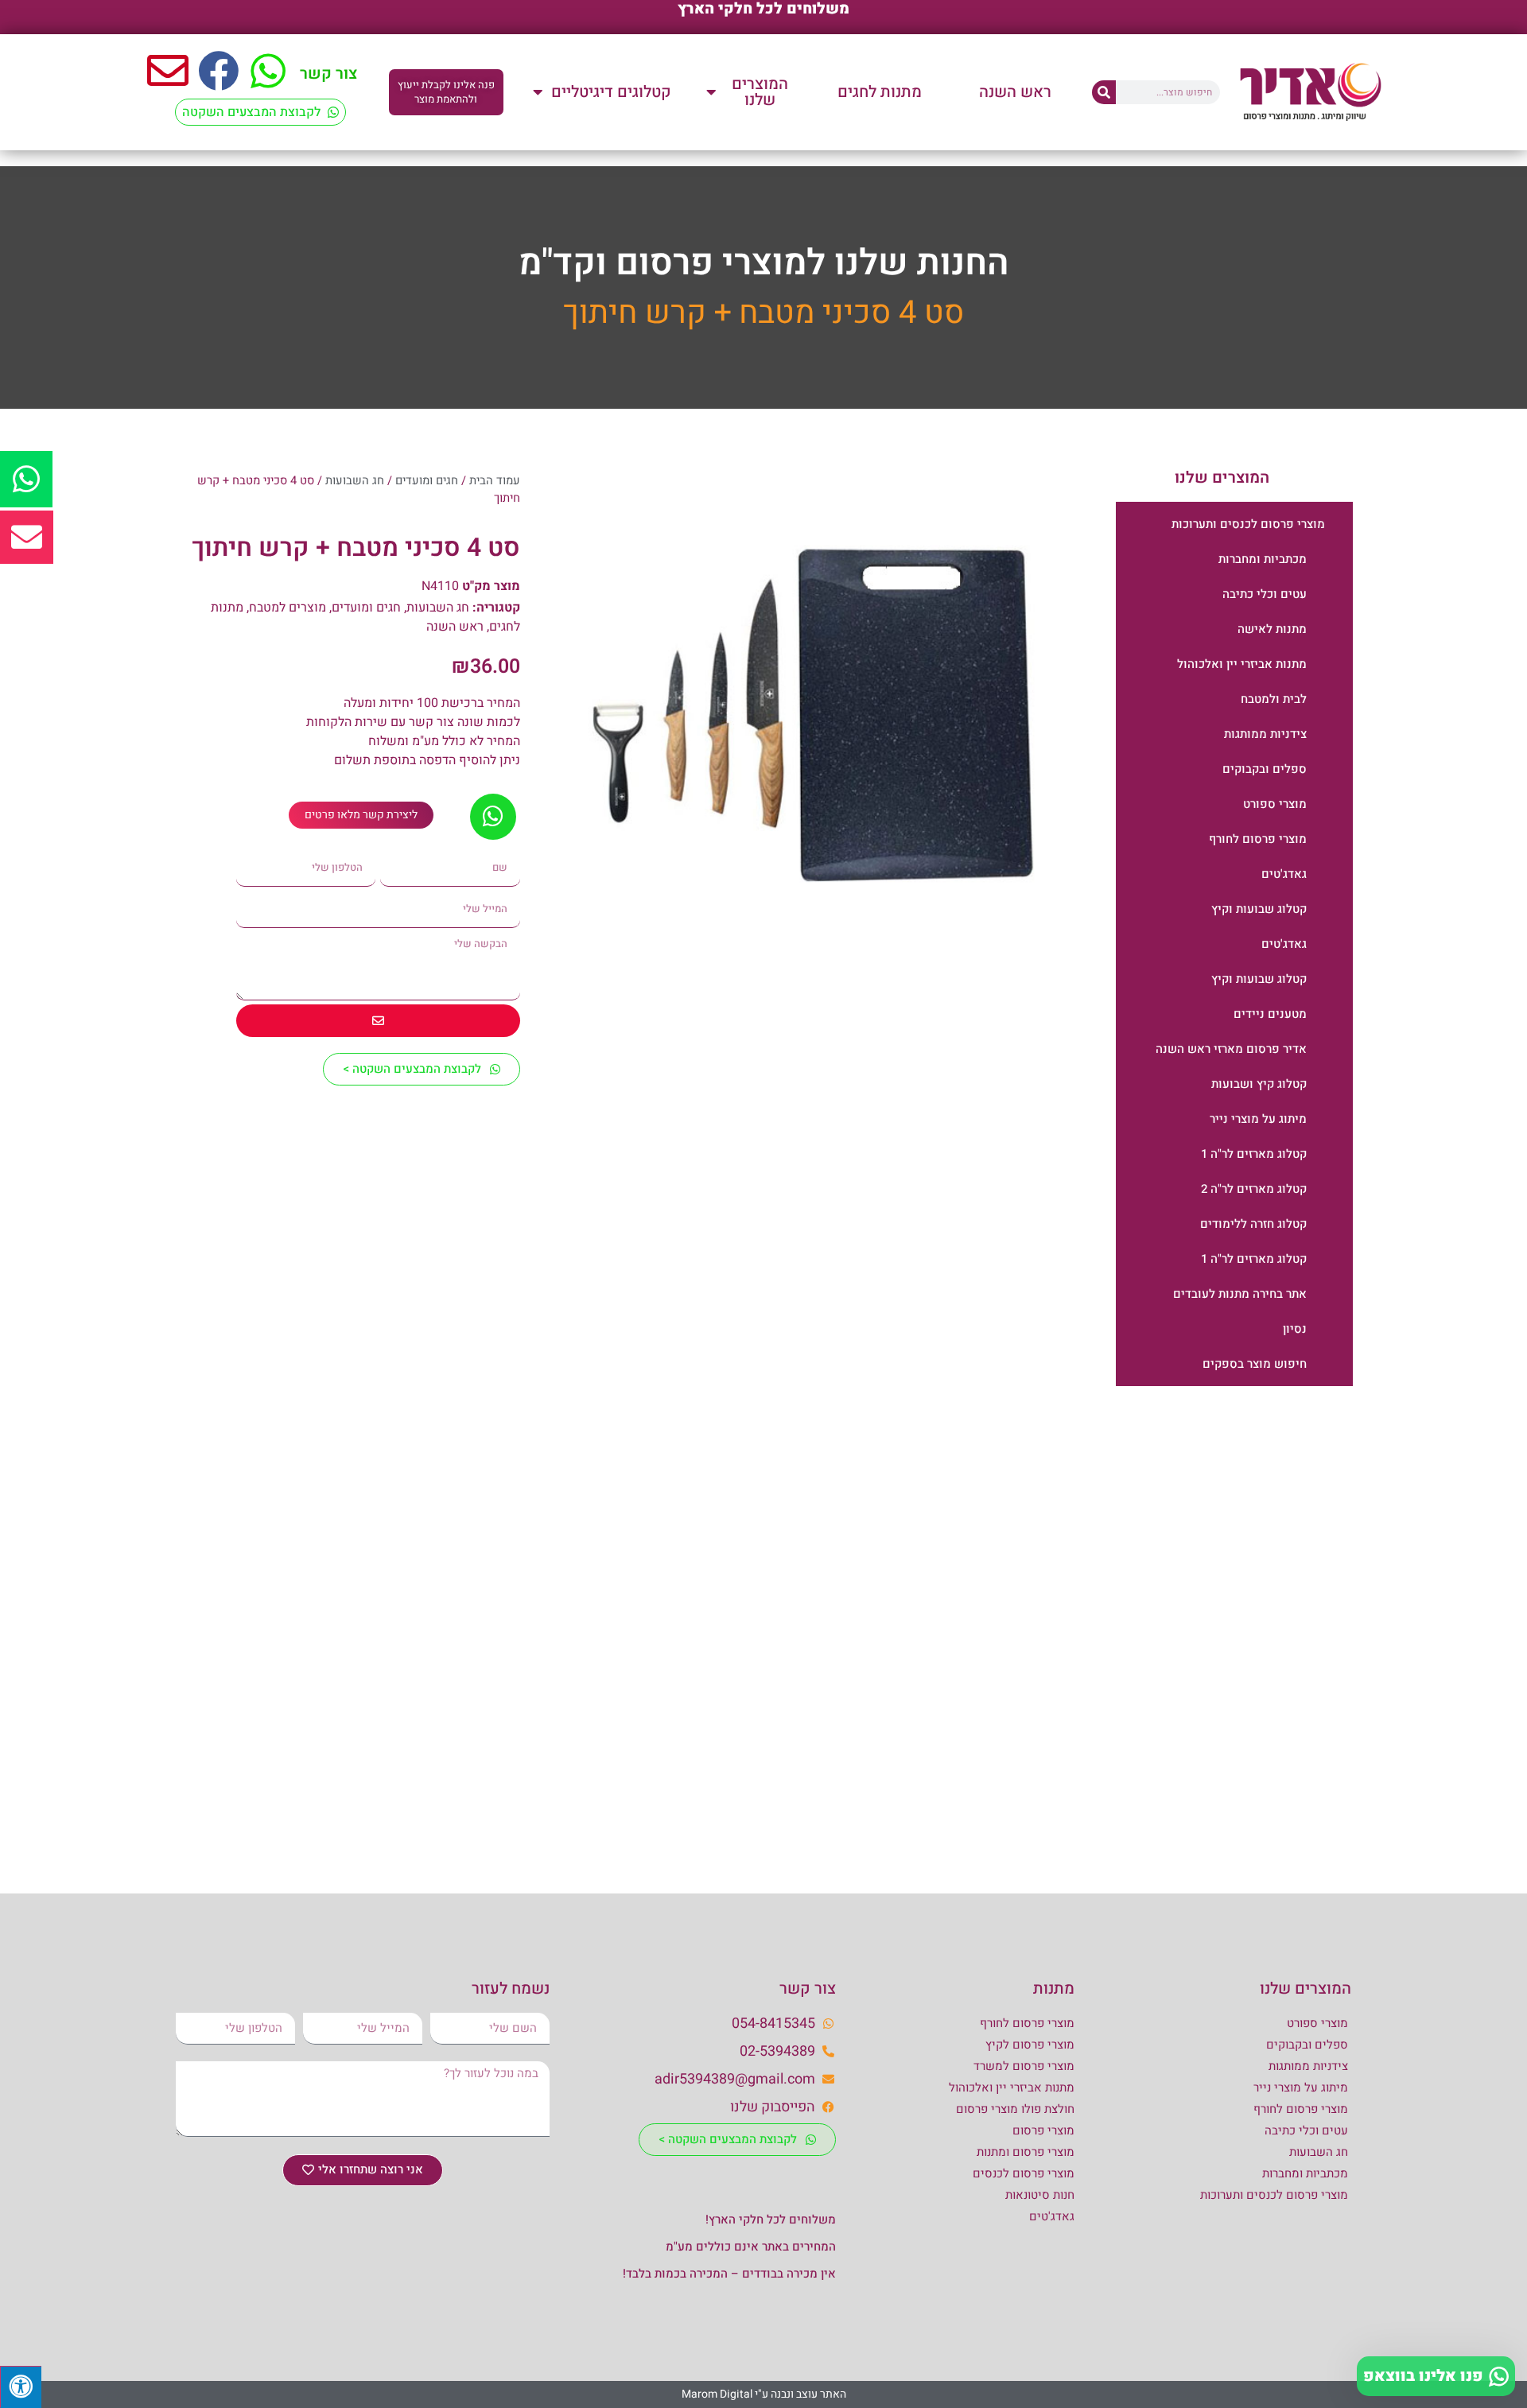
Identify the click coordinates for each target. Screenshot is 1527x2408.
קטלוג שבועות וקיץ (1259, 909)
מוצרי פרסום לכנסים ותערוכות (1248, 524)
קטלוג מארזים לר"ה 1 (1254, 1154)
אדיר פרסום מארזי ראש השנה (1231, 1049)
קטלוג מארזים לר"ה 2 (1254, 1189)
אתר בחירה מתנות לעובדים (1240, 1294)
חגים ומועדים (427, 481)
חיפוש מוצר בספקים (1255, 1364)
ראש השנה (455, 627)
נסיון (1295, 1329)
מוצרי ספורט (1275, 804)
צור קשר (328, 74)
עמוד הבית (495, 481)
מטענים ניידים (1270, 1014)
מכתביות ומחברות (1263, 559)
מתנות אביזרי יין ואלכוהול (1242, 664)
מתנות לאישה (1272, 629)
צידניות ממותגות (1265, 734)
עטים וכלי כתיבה (1265, 594)
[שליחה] (378, 1021)
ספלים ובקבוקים (1265, 769)
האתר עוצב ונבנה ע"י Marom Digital (764, 2394)
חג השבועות (355, 481)
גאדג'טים (1284, 874)
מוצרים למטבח (288, 608)
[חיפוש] (1104, 92)
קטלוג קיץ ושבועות (1259, 1084)
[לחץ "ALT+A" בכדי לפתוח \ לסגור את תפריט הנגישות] (21, 2387)
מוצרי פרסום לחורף (1258, 839)
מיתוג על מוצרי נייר (1258, 1119)
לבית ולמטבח (1274, 699)
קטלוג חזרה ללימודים (1253, 1224)
